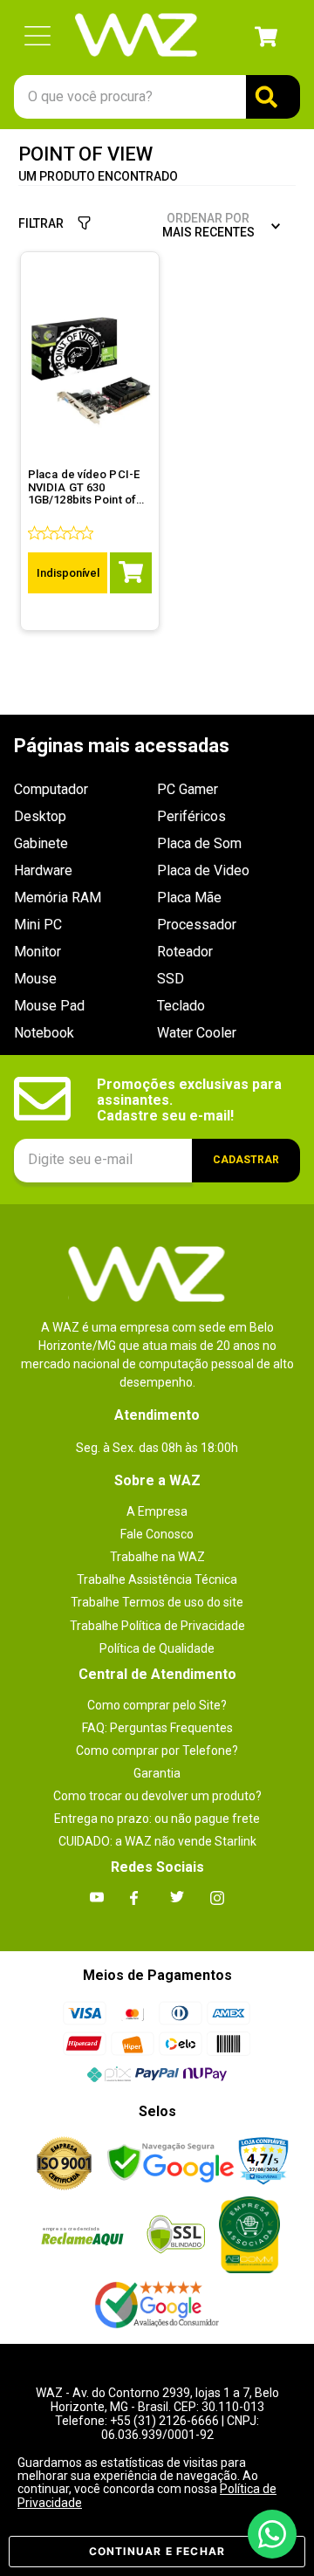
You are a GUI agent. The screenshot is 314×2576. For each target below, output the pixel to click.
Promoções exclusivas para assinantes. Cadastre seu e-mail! (191, 1101)
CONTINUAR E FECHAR (157, 2551)
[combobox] (157, 97)
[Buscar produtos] (273, 97)
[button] (38, 37)
